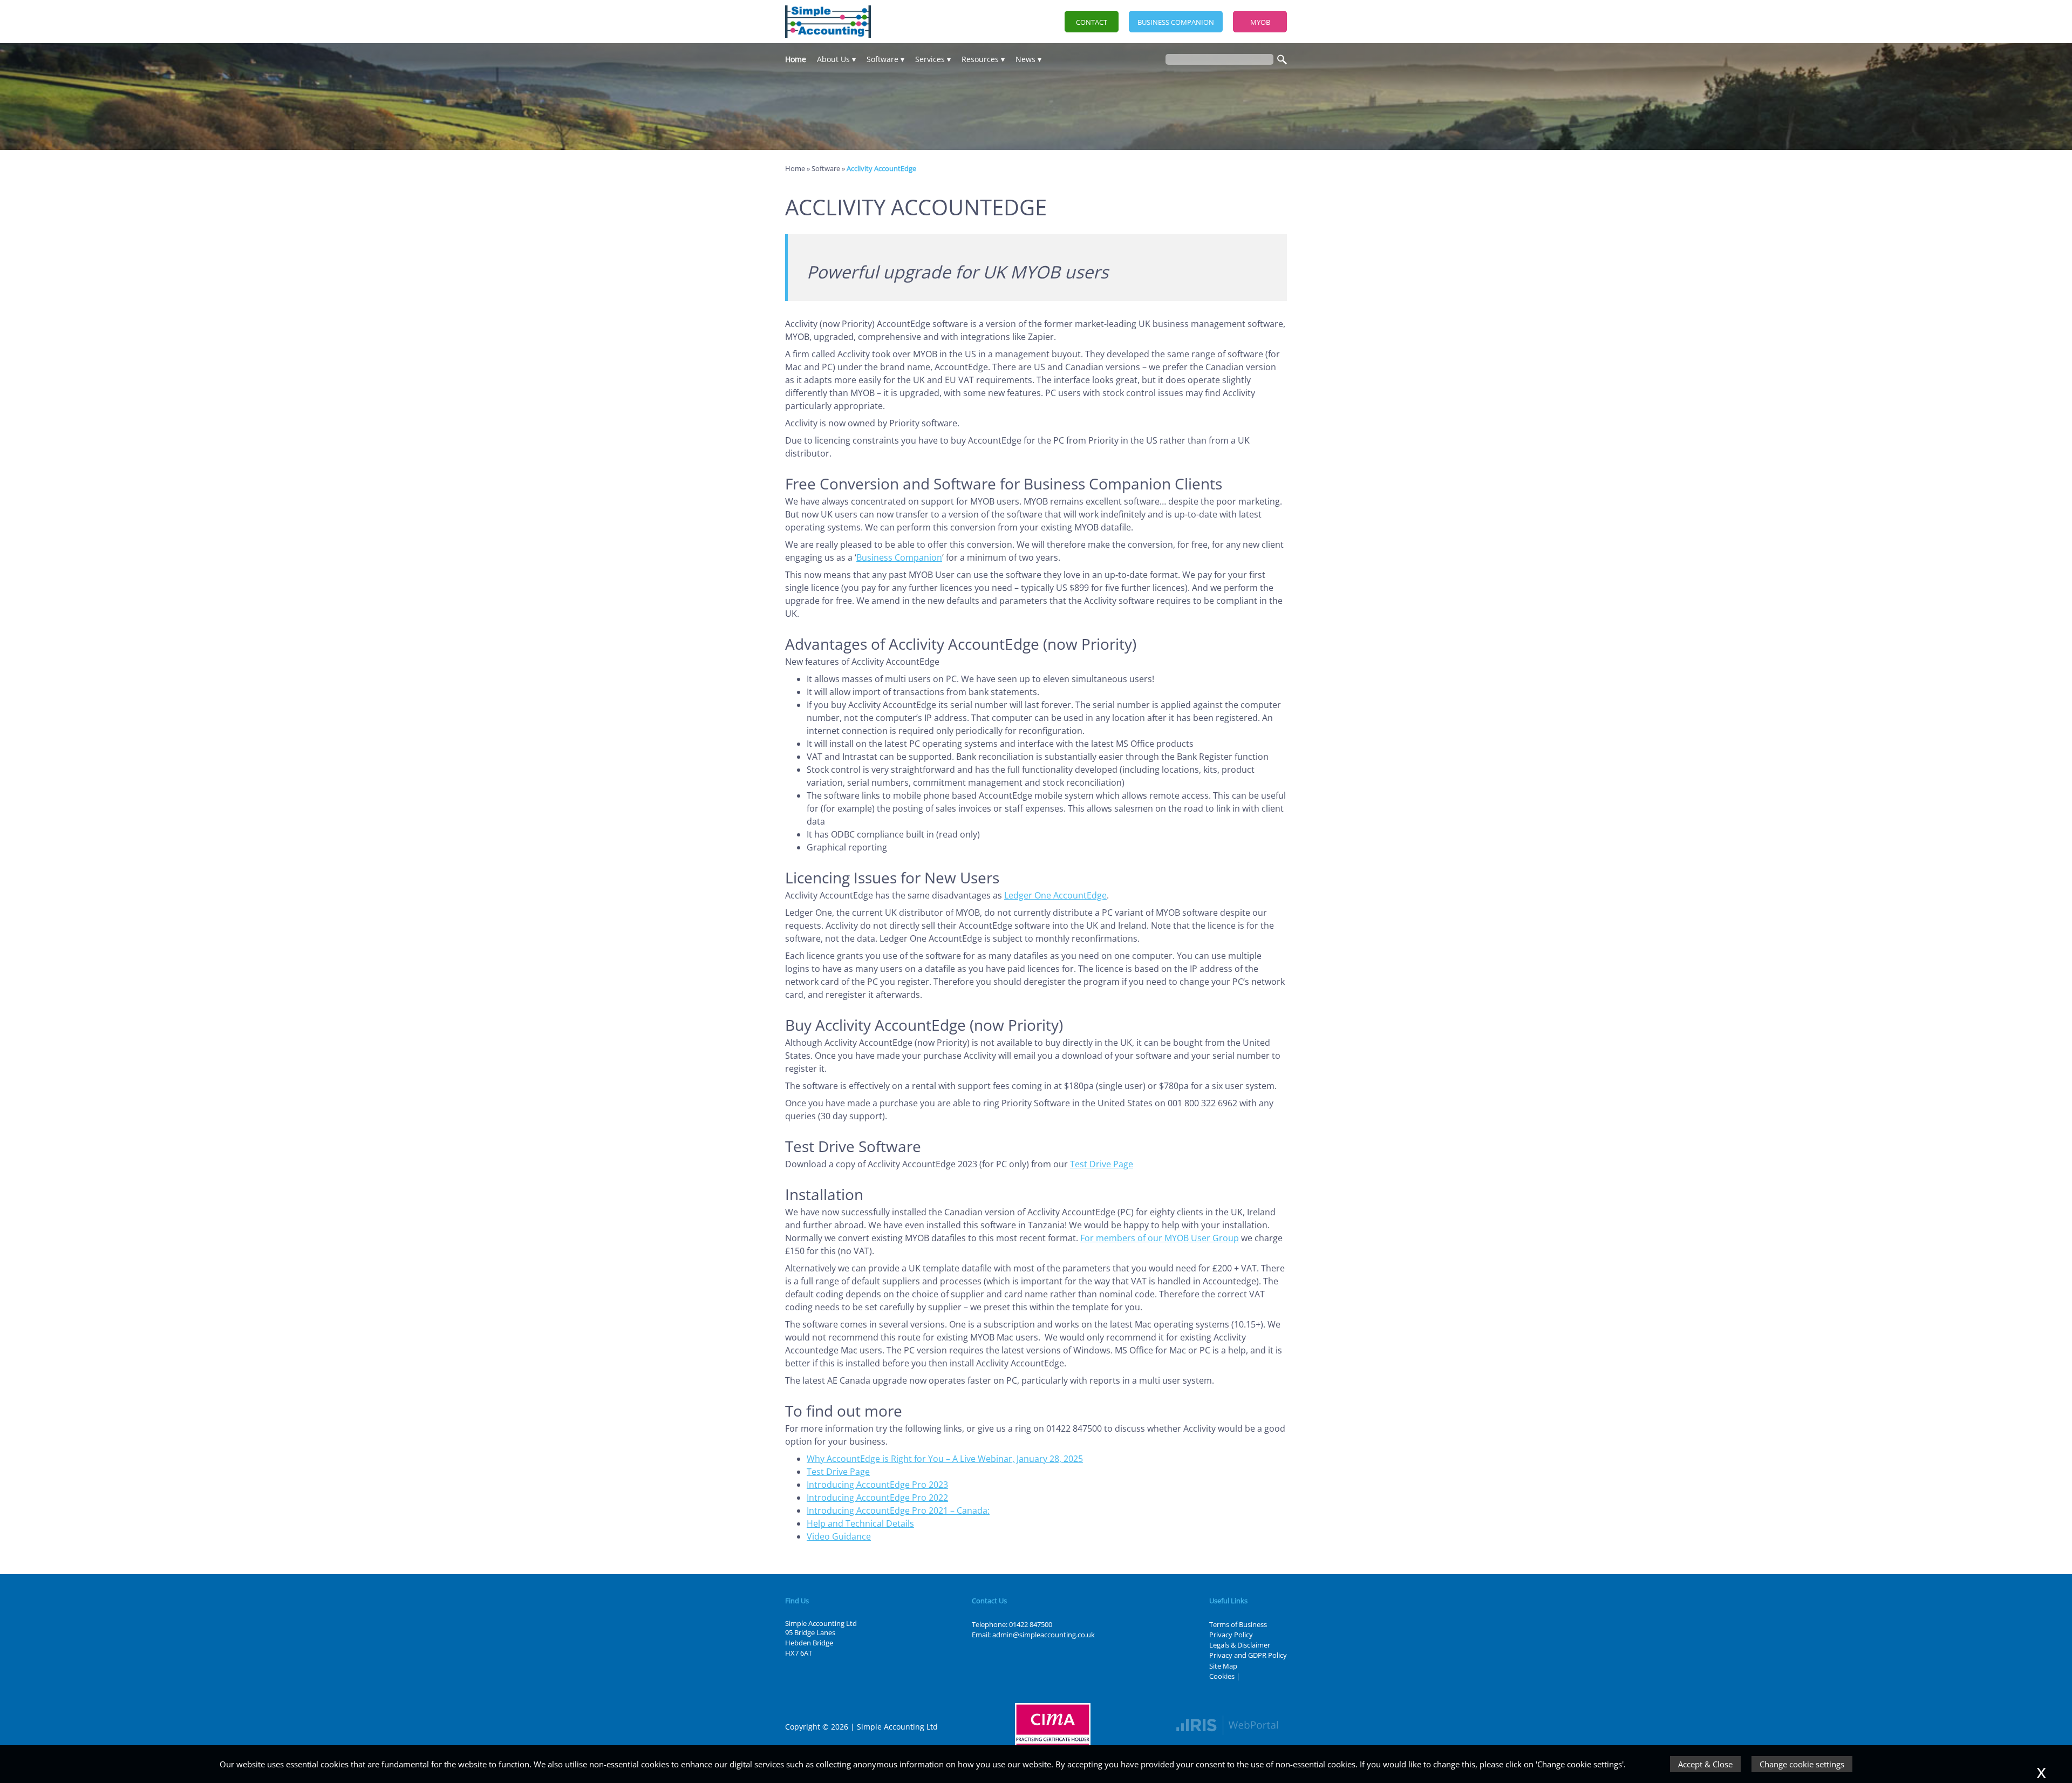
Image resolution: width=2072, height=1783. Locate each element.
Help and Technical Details (860, 1523)
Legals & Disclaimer (1240, 1645)
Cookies (1222, 1676)
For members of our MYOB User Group (1160, 1238)
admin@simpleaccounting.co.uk (1044, 1635)
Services (930, 59)
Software (882, 59)
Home (796, 59)
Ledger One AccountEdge (1055, 895)
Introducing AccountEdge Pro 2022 (877, 1498)
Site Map (1223, 1666)
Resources (980, 59)
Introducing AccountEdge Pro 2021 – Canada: (898, 1510)
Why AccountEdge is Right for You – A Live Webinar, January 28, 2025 (945, 1459)
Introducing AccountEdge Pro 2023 (877, 1485)
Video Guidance (839, 1536)
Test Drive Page (1102, 1164)
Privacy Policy (1231, 1635)
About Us (833, 59)
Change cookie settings (1802, 1764)
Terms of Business (1238, 1624)
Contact (1092, 22)
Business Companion (1176, 22)
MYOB (1260, 22)
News (1025, 59)
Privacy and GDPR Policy (1248, 1655)
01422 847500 (1031, 1624)
